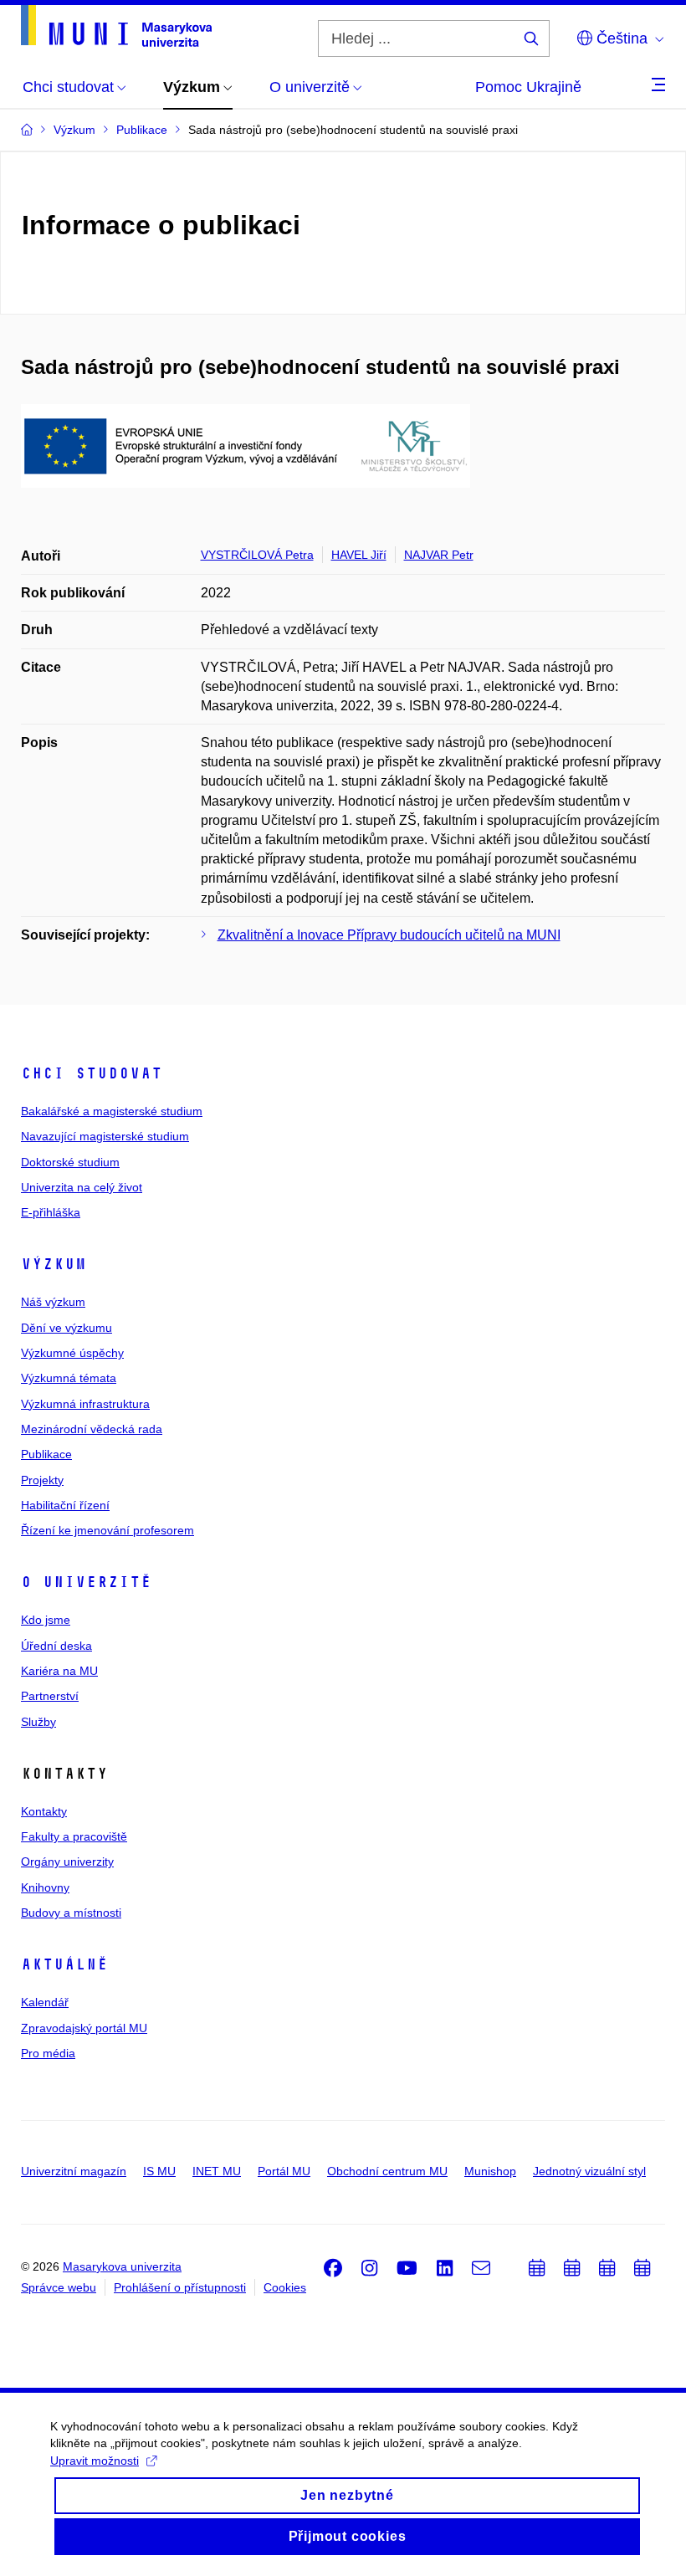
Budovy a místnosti (71, 1913)
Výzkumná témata (69, 1378)
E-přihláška (51, 1212)
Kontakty (44, 1811)
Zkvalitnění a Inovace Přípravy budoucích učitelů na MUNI (389, 935)
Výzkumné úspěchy (72, 1353)
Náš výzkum (53, 1302)
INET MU (217, 2171)
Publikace (46, 1454)
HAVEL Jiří (359, 555)
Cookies (285, 2287)
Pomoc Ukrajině (528, 87)
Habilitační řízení (65, 1505)
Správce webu (59, 2287)
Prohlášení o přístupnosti (180, 2287)
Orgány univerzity (67, 1862)
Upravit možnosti (95, 2461)
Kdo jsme (46, 1620)
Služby (38, 1722)
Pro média (48, 2053)
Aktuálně (64, 1964)
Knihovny (45, 1887)
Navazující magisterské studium (105, 1136)
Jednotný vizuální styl (589, 2171)
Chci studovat (92, 1073)
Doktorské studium (70, 1162)
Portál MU (284, 2171)
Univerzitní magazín (74, 2171)
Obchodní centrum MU (387, 2171)
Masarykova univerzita (122, 2266)
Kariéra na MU (59, 1671)
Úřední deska (56, 1646)
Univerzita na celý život (82, 1187)
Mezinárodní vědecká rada (92, 1429)
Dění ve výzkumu (67, 1328)
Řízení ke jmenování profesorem (108, 1530)
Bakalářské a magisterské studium (112, 1111)
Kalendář (45, 2002)
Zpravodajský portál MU (84, 2028)
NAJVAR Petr (439, 555)
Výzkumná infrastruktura (85, 1404)
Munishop (490, 2171)
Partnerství (50, 1696)
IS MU (159, 2171)
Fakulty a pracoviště (74, 1836)
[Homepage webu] (116, 26)
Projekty (42, 1480)
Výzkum (54, 1264)
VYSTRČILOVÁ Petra (257, 555)
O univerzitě (86, 1582)
